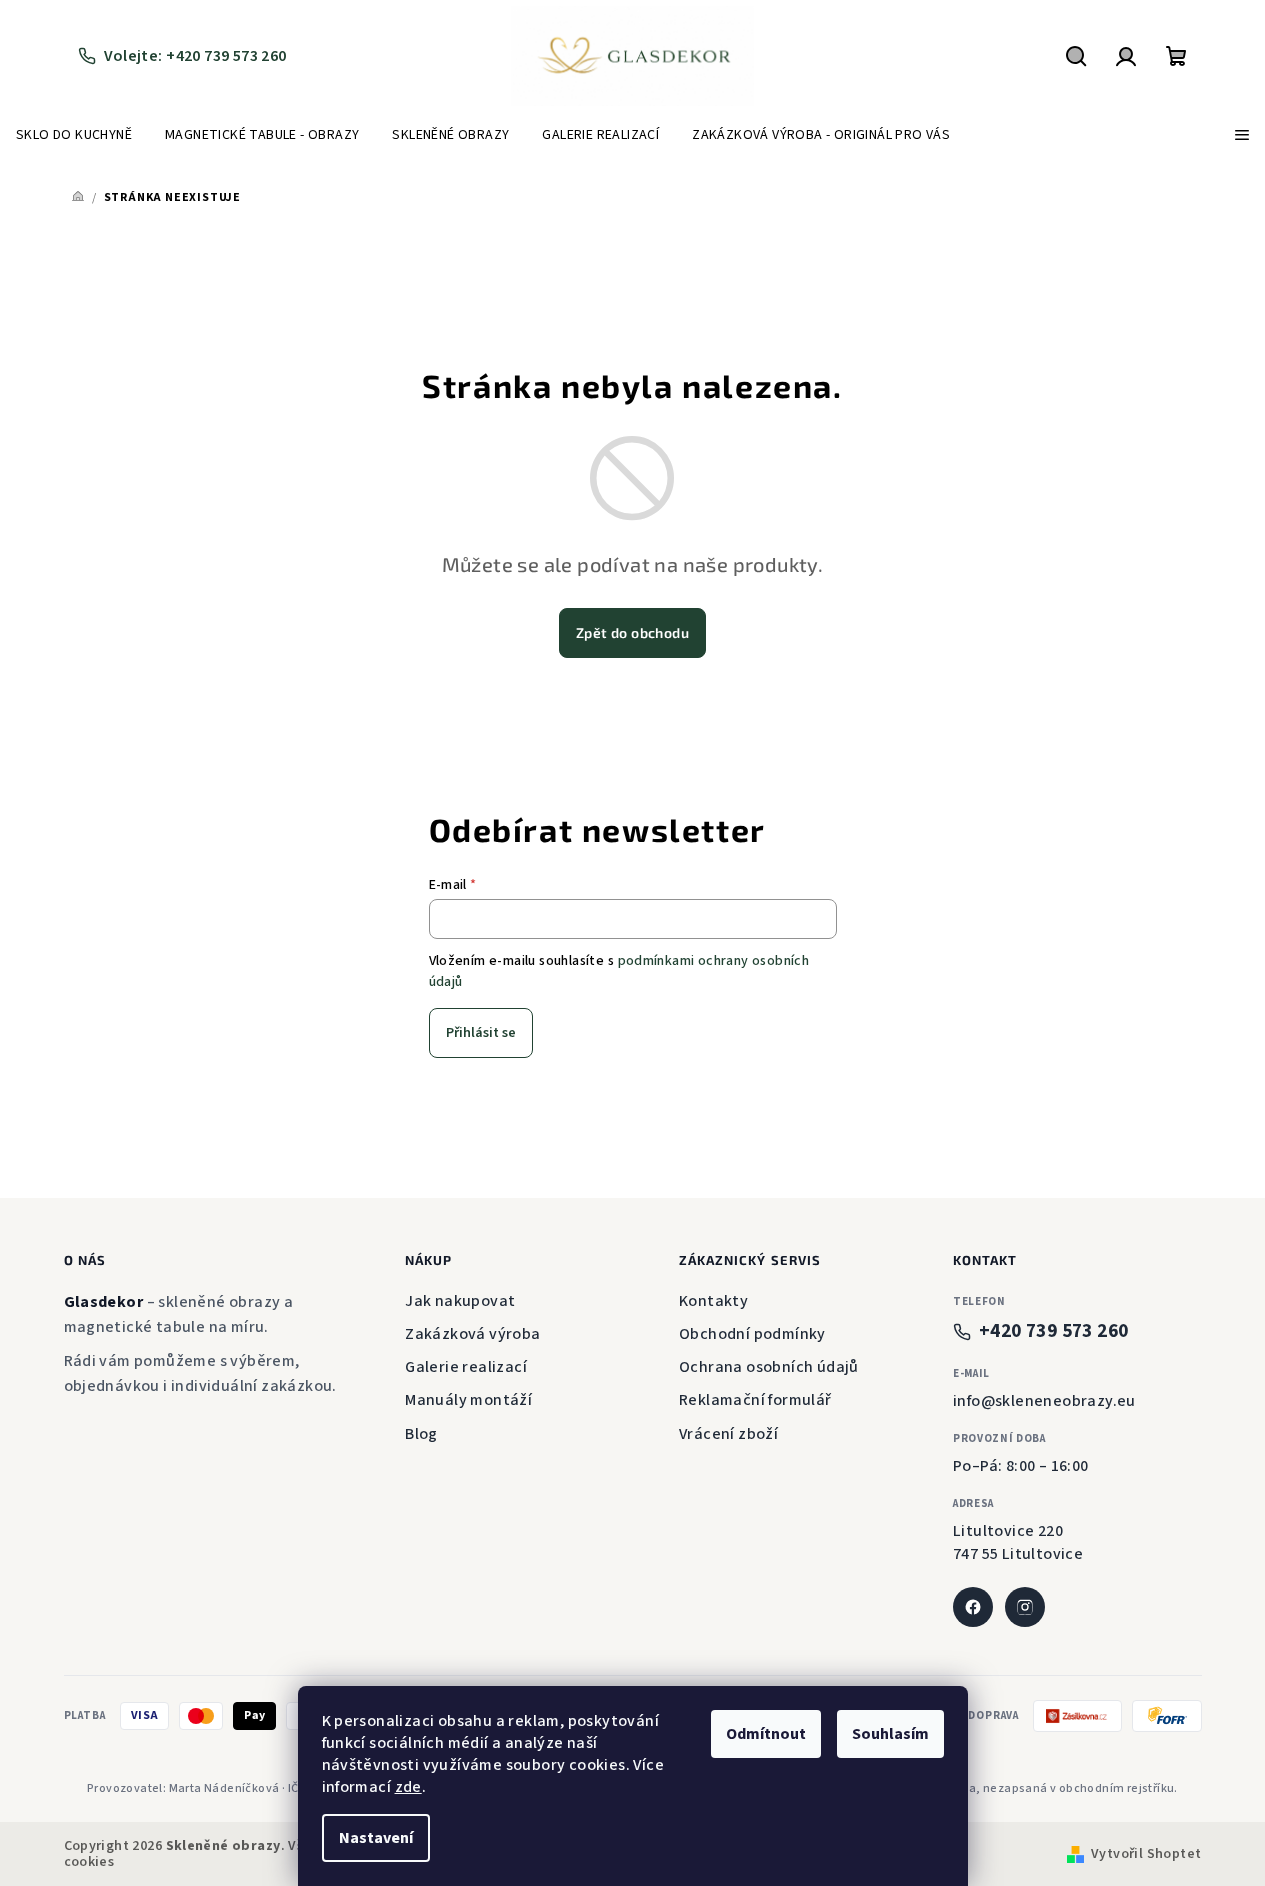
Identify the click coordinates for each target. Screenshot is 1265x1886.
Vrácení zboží (728, 1434)
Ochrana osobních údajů (769, 1367)
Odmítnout (766, 1734)
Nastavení (376, 1838)
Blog (421, 1434)
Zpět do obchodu (632, 632)
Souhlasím (890, 1734)
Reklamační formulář (755, 1400)
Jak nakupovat (460, 1301)
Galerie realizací (466, 1367)
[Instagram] (1025, 1607)
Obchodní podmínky (752, 1334)
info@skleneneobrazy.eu (1044, 1401)
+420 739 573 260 (1053, 1331)
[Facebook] (973, 1607)
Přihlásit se (481, 1033)
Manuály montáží (468, 1400)
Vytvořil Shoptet (1146, 1854)
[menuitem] (74, 135)
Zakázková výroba (472, 1334)
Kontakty (713, 1301)
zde (408, 1787)
